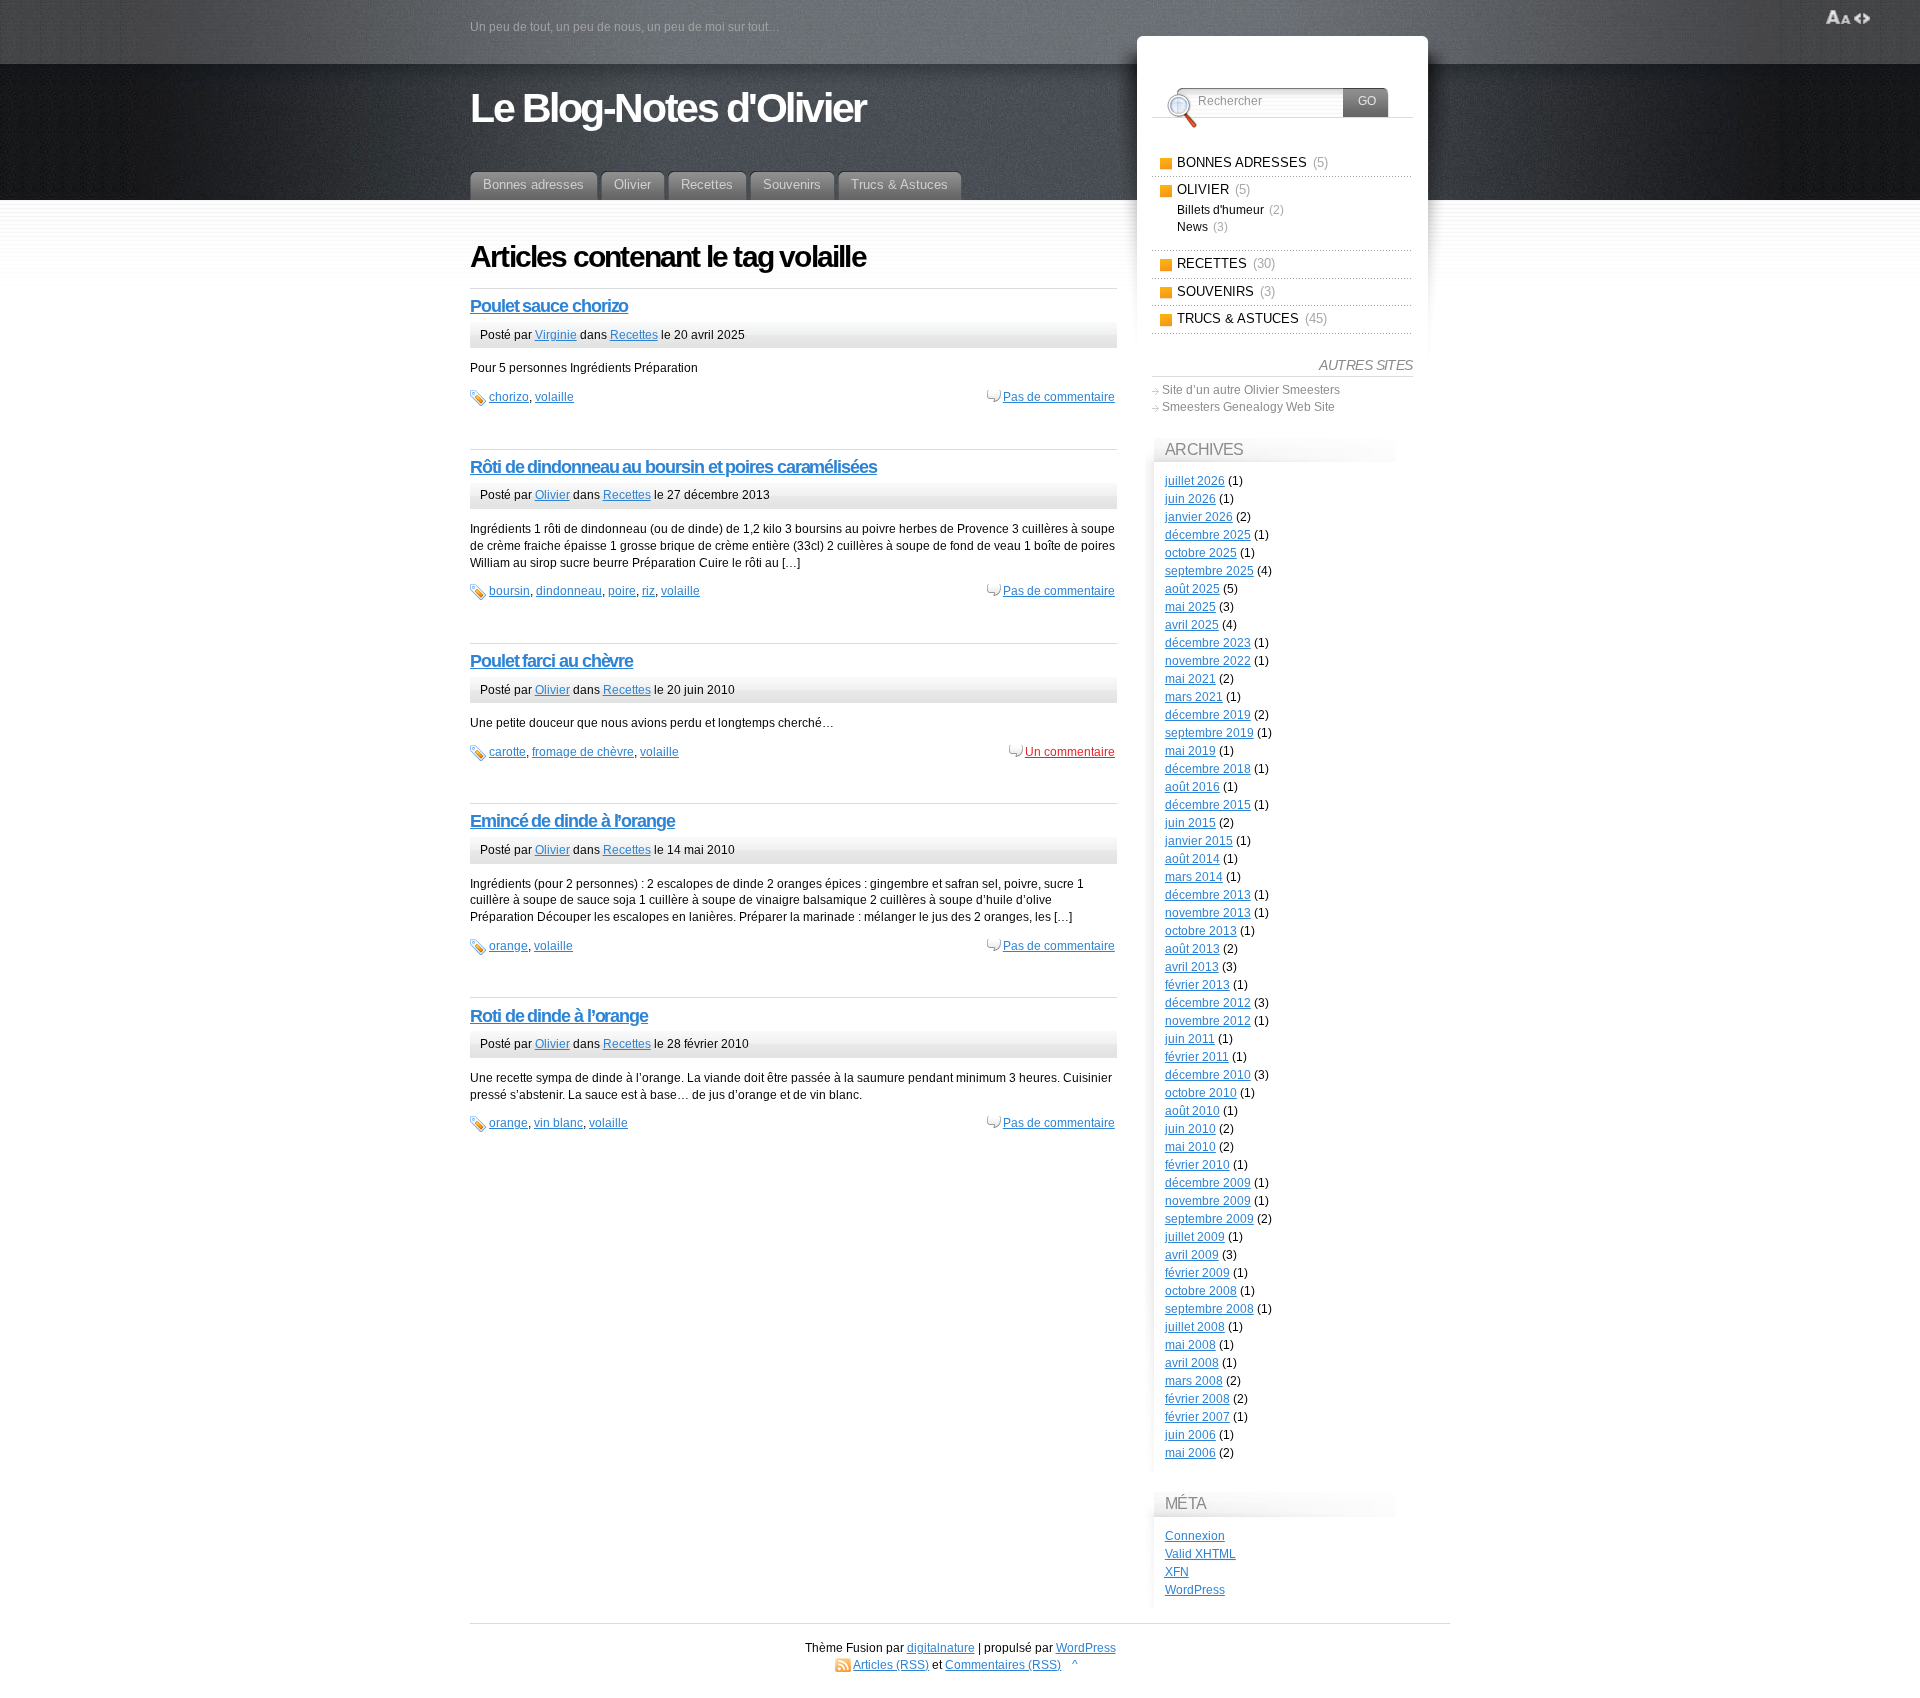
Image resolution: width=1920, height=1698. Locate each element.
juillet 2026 (1195, 481)
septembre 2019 (1209, 733)
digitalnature (941, 1648)
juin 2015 (1190, 823)
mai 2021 (1190, 679)
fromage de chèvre (583, 752)
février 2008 (1197, 1399)
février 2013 (1197, 985)
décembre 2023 (1208, 643)
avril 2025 (1192, 625)
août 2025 (1192, 589)
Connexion (1195, 1536)
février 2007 (1197, 1417)
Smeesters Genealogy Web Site (1248, 407)
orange (508, 946)
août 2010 (1192, 1111)
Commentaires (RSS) (1003, 1665)
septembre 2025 (1209, 571)
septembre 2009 (1209, 1219)
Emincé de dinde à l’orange (572, 821)
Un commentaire (1070, 752)
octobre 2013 (1201, 931)
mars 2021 (1194, 697)
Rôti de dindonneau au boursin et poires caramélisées (673, 467)
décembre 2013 (1208, 895)
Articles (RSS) (891, 1665)
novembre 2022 (1208, 661)
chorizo (509, 397)
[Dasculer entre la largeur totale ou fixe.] (1862, 18)
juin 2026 (1190, 499)
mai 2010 (1190, 1147)
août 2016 (1192, 787)
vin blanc (558, 1123)
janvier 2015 (1199, 841)
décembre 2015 (1208, 805)
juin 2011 (1190, 1039)
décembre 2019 (1208, 715)
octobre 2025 (1201, 553)
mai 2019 (1190, 751)
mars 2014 (1194, 877)
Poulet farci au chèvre (551, 661)
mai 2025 (1190, 607)
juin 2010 (1190, 1129)
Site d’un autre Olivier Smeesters (1251, 390)
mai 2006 (1190, 1453)
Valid (1200, 1554)
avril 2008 (1192, 1363)
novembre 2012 (1208, 1021)
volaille (554, 397)
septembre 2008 (1209, 1309)
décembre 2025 (1208, 535)
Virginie (556, 335)
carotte (507, 752)
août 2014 (1192, 859)
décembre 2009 (1208, 1183)
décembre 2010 (1208, 1075)
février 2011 (1197, 1057)
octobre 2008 (1201, 1291)
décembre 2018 (1208, 769)
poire (622, 591)
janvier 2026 (1199, 517)
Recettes (634, 335)
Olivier (552, 495)
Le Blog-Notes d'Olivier (668, 108)
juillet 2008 (1195, 1327)
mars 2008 (1194, 1381)
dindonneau (569, 591)
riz (648, 591)
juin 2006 (1190, 1435)
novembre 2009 (1208, 1201)
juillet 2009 (1195, 1237)
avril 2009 (1192, 1255)
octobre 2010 (1201, 1093)
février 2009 (1197, 1273)
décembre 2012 (1208, 1003)
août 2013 (1192, 949)
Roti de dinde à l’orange (559, 1016)
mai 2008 (1190, 1345)
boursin (509, 591)
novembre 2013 (1208, 913)
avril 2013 (1192, 967)
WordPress (1195, 1590)
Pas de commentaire (1059, 397)
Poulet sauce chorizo (549, 306)
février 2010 (1197, 1165)
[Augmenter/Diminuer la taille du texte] (1838, 18)
